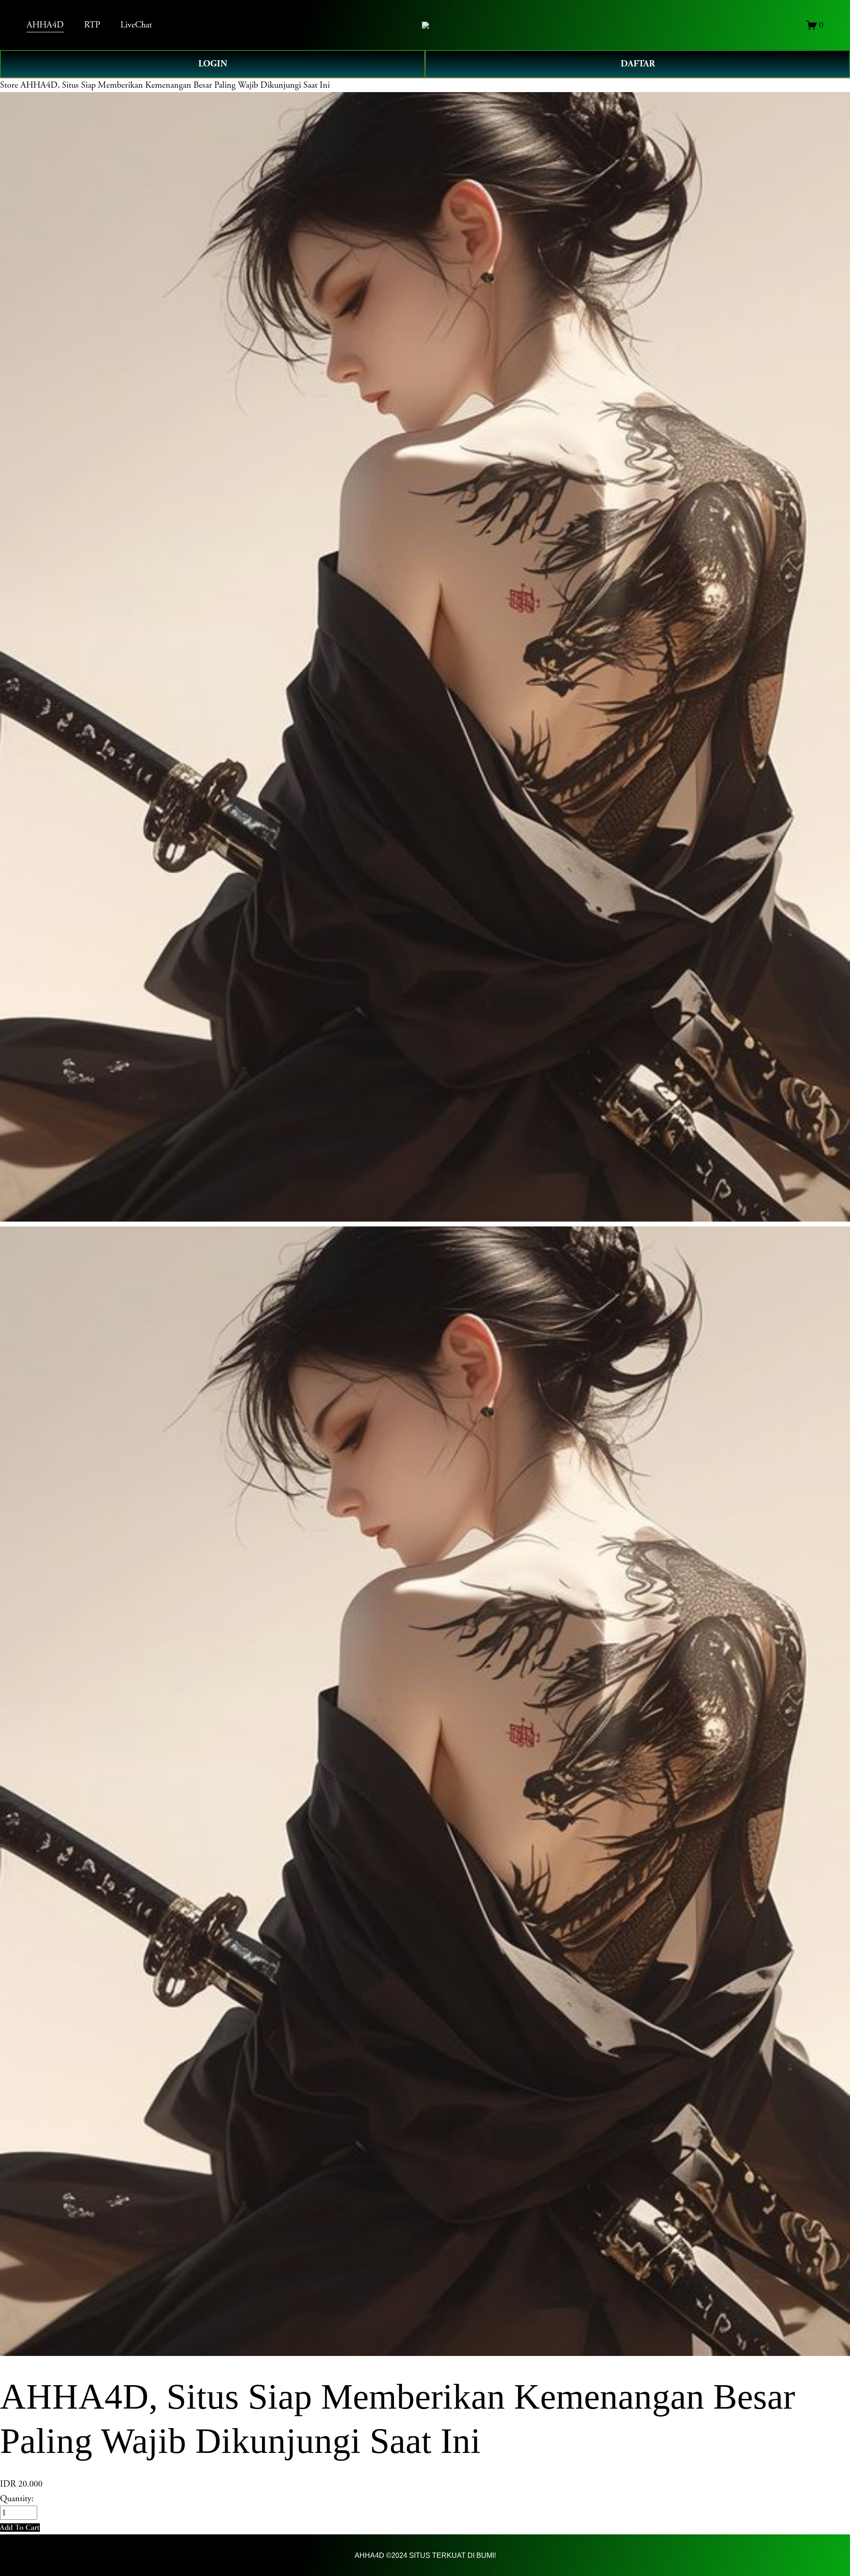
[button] (20, 2528)
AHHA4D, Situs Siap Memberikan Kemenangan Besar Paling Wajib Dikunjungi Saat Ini (175, 85)
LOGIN (213, 64)
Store (9, 85)
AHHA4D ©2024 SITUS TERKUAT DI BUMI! (425, 2555)
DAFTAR (638, 64)
